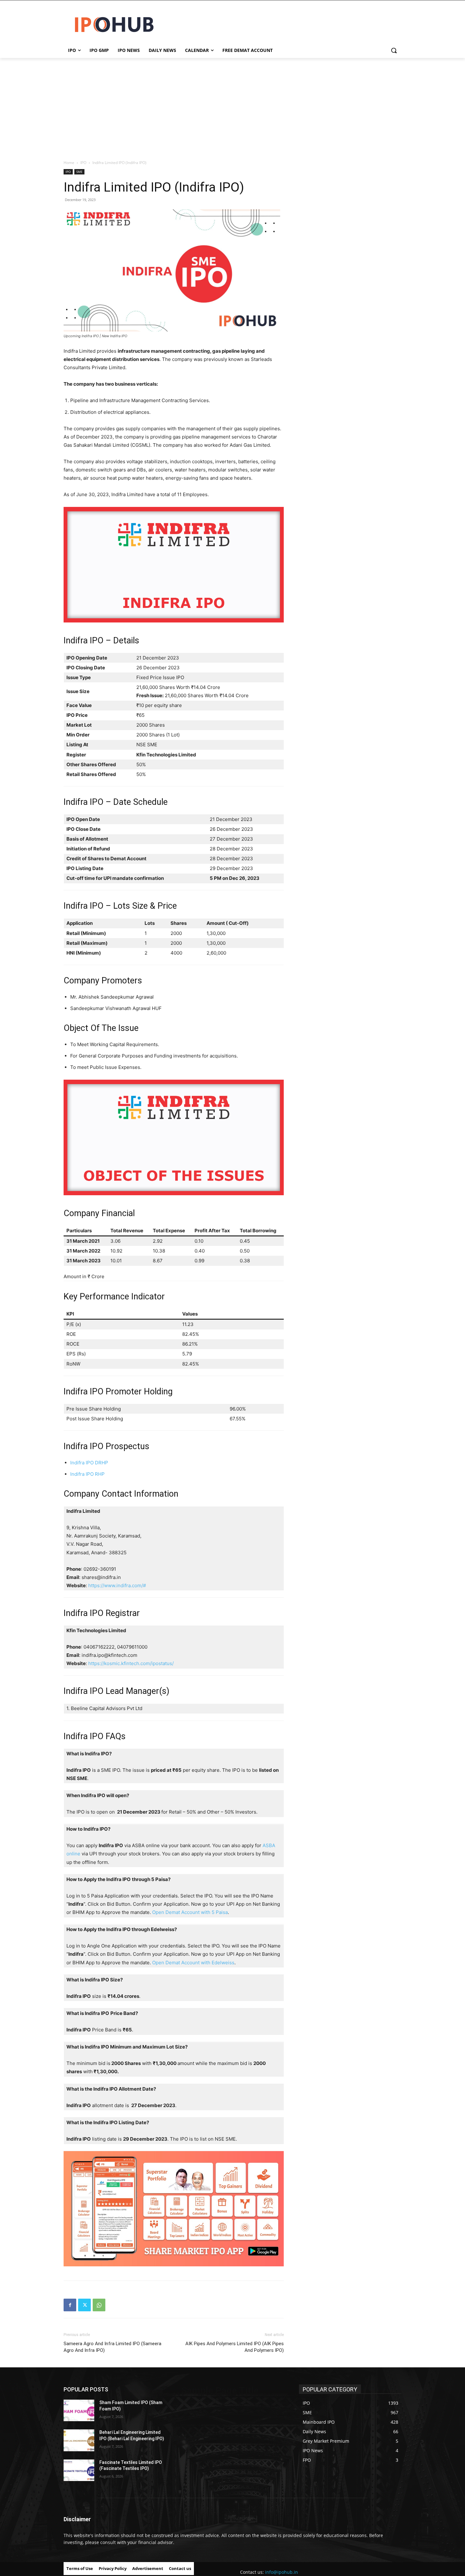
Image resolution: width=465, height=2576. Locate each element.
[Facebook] (70, 2305)
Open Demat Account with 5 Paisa (190, 1912)
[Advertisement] (232, 105)
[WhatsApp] (99, 2305)
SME (79, 172)
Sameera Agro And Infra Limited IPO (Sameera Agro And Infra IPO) (112, 2347)
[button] (394, 50)
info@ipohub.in (282, 2572)
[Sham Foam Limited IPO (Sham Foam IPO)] (79, 2410)
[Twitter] (84, 2305)
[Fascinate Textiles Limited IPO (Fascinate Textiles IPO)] (79, 2470)
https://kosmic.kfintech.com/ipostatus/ (131, 1663)
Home (69, 163)
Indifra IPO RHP (87, 1474)
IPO (83, 163)
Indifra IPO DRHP (89, 1463)
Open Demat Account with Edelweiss (193, 1963)
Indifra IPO (84, 1613)
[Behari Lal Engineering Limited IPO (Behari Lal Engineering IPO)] (79, 2440)
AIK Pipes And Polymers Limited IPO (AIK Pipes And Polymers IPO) (235, 2347)
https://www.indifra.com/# (117, 1585)
